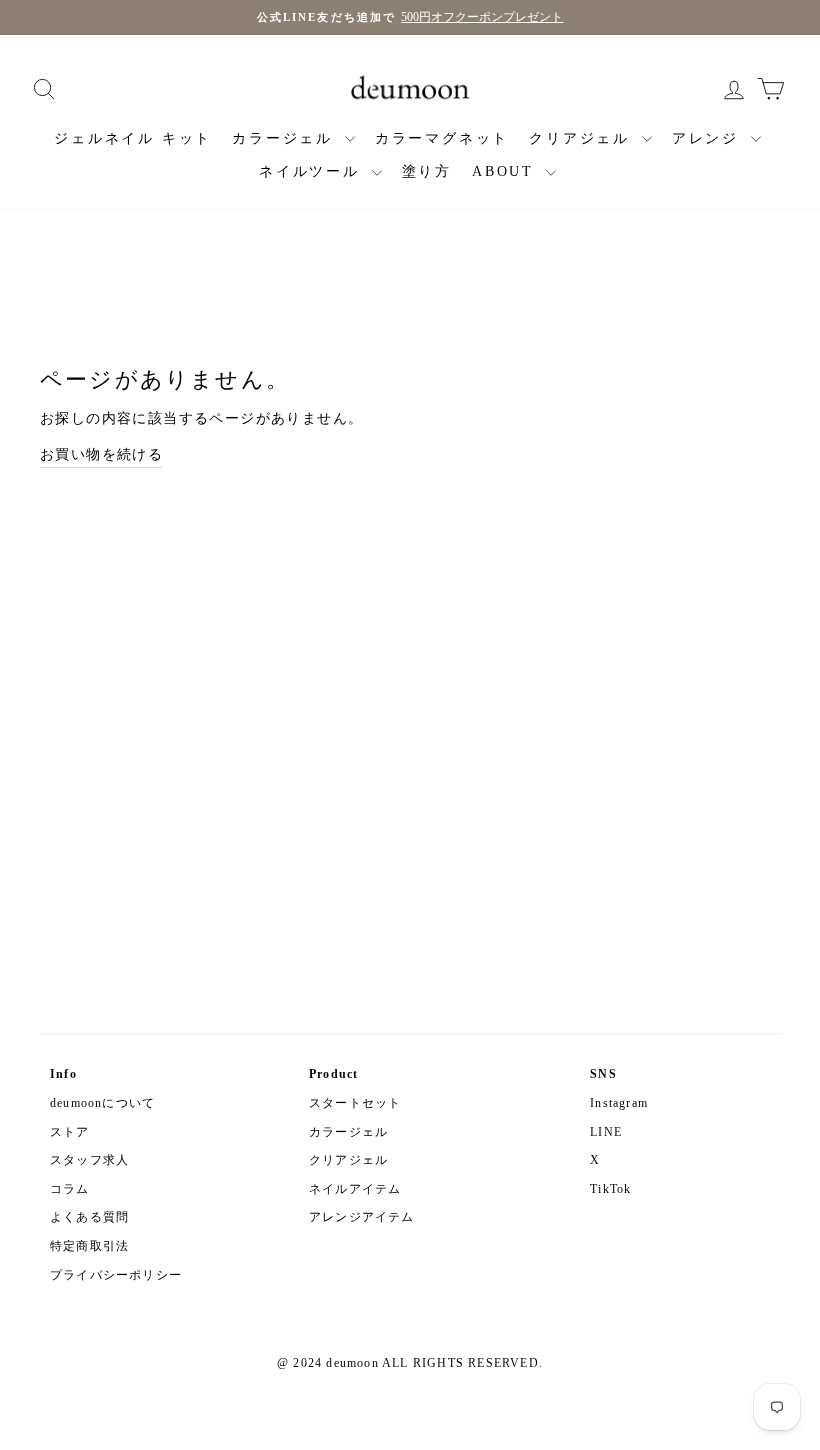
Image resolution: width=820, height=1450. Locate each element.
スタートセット (355, 1103)
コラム (70, 1189)
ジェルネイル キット (133, 138)
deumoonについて (102, 1103)
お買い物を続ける (101, 454)
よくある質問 (89, 1217)
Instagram (619, 1103)
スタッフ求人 (89, 1160)
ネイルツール (313, 171)
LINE (606, 1132)
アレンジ (709, 138)
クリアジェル (583, 138)
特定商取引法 (89, 1246)
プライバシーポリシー (116, 1275)
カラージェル (286, 138)
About (506, 171)
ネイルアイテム (355, 1189)
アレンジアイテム (362, 1217)
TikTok (610, 1189)
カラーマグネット (442, 138)
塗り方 (427, 171)
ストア (70, 1132)
